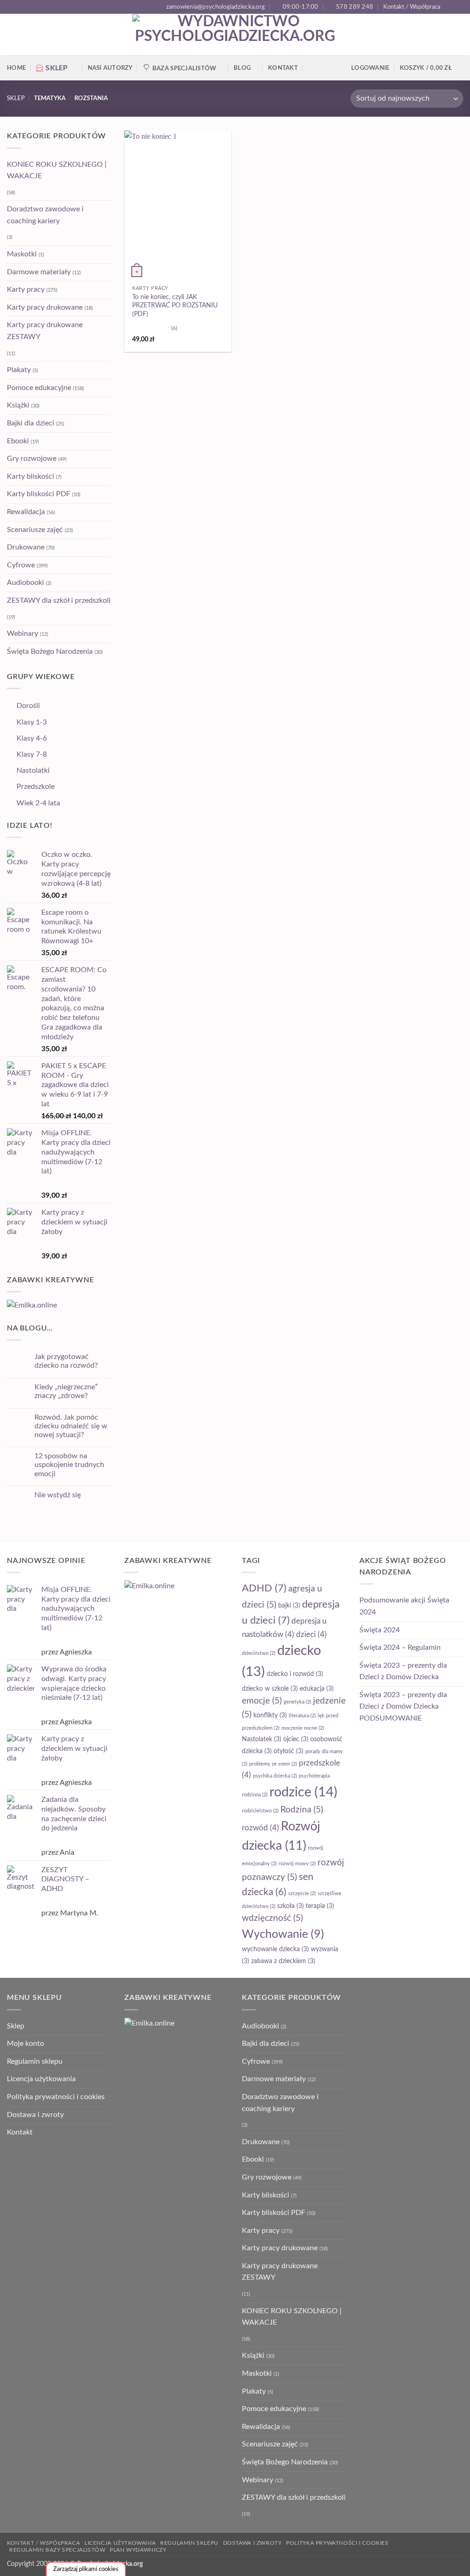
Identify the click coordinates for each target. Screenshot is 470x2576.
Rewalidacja (26, 512)
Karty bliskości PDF (39, 494)
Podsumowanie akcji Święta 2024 (404, 1606)
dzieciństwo (259, 1653)
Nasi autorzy (110, 68)
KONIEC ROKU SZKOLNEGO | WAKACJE (57, 170)
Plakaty (19, 370)
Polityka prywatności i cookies (56, 2097)
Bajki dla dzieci (31, 423)
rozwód (260, 1828)
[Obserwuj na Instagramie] (459, 7)
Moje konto (25, 2044)
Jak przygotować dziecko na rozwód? (66, 1361)
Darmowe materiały (39, 272)
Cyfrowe (21, 565)
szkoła (291, 1906)
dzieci (311, 1635)
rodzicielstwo (260, 1811)
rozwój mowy (297, 1864)
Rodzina (302, 1810)
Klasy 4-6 (32, 738)
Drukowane (26, 547)
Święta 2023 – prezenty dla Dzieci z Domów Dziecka (403, 1671)
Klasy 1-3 (32, 722)
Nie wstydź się (58, 1495)
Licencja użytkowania (41, 2079)
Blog (242, 68)
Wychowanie (283, 1934)
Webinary (22, 634)
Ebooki (18, 441)
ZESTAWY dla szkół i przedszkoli (59, 600)
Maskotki (22, 254)
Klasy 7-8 (32, 754)
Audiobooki (25, 583)
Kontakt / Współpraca (412, 7)
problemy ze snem (273, 1764)
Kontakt (283, 68)
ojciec (296, 1739)
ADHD (264, 1588)
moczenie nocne (303, 1728)
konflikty (270, 1715)
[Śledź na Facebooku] (450, 7)
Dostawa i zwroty (35, 2115)
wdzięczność (272, 1918)
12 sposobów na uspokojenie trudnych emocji (69, 1465)
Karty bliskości (31, 476)
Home (16, 68)
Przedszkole (36, 787)
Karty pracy (26, 289)
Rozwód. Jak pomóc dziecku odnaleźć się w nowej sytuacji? (71, 1426)
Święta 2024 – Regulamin (400, 1648)
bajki (289, 1606)
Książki (18, 405)
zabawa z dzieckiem (283, 1961)
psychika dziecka (275, 1776)
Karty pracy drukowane (45, 307)
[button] (431, 68)
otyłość (288, 1751)
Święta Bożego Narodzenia (50, 651)
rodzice (303, 1792)
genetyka (297, 1702)
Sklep (16, 98)
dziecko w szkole (270, 1689)
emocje (262, 1701)
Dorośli (28, 706)
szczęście (302, 1894)
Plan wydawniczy (138, 2550)
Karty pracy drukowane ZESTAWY (45, 331)
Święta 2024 (380, 1630)
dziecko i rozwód (295, 1674)
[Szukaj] (311, 68)
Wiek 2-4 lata (38, 803)
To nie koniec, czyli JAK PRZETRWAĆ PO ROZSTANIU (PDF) (175, 306)
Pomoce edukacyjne (39, 388)
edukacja (317, 1689)
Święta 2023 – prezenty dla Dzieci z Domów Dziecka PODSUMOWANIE (403, 1707)
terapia (320, 1906)
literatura (302, 1716)
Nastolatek (262, 1739)
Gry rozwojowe (32, 459)
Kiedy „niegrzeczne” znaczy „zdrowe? (66, 1391)
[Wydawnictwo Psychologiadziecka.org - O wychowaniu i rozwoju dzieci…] (235, 35)
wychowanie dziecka (275, 1949)
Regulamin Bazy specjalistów (57, 2550)
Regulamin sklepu (35, 2061)
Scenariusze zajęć (35, 530)
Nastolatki (33, 770)
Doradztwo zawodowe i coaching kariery (45, 215)
